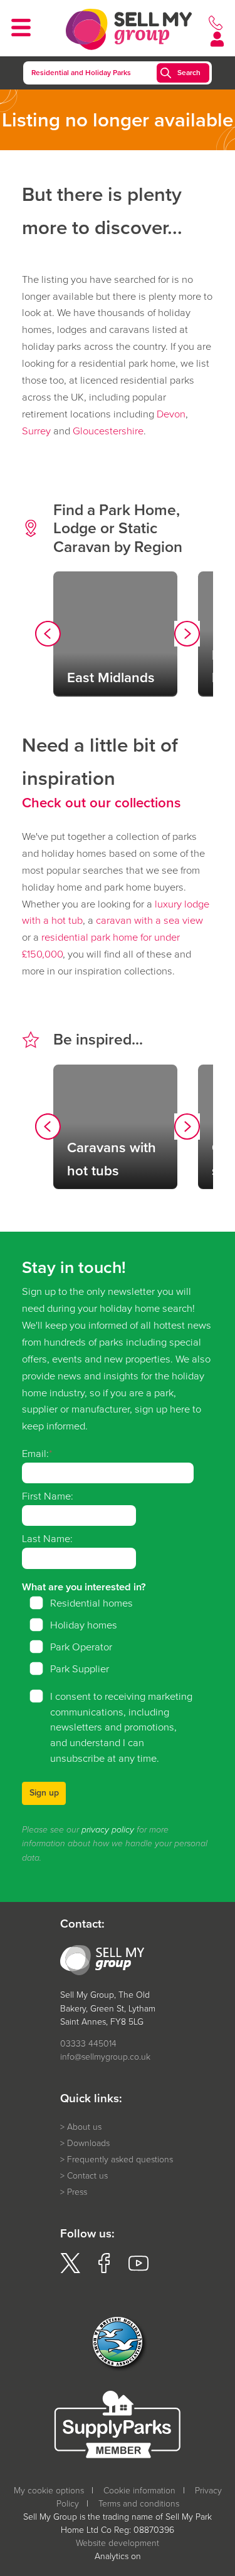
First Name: (48, 1496)
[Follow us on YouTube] (138, 2270)
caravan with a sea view (149, 920)
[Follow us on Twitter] (70, 2270)
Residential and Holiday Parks (81, 73)
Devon (171, 414)
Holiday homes (84, 1625)
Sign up (44, 1793)
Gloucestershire (108, 431)
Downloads (88, 2143)
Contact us (87, 2176)
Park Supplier (80, 1669)
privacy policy (108, 1830)
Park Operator (81, 1647)
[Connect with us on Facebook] (104, 2270)
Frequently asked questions (120, 2159)
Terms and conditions (139, 2504)
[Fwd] (187, 636)
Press (77, 2192)
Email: (35, 1454)
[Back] (48, 636)
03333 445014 (88, 2044)
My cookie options (49, 2491)
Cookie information (139, 2491)
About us (84, 2127)
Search (189, 73)
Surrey (36, 431)
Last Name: (47, 1539)
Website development (118, 2543)
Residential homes (91, 1603)
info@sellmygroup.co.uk (105, 2057)
